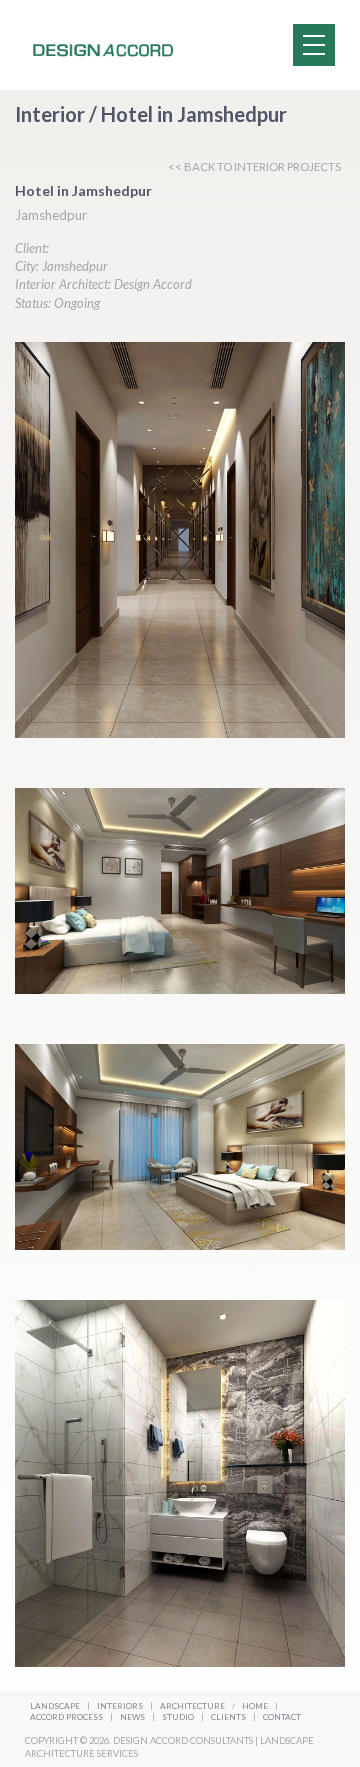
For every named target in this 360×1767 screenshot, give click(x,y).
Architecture (193, 1706)
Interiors (120, 1706)
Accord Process (67, 1717)
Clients (229, 1717)
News (133, 1717)
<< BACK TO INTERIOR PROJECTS (254, 166)
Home (255, 1706)
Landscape (55, 1706)
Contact (282, 1717)
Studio (179, 1717)
